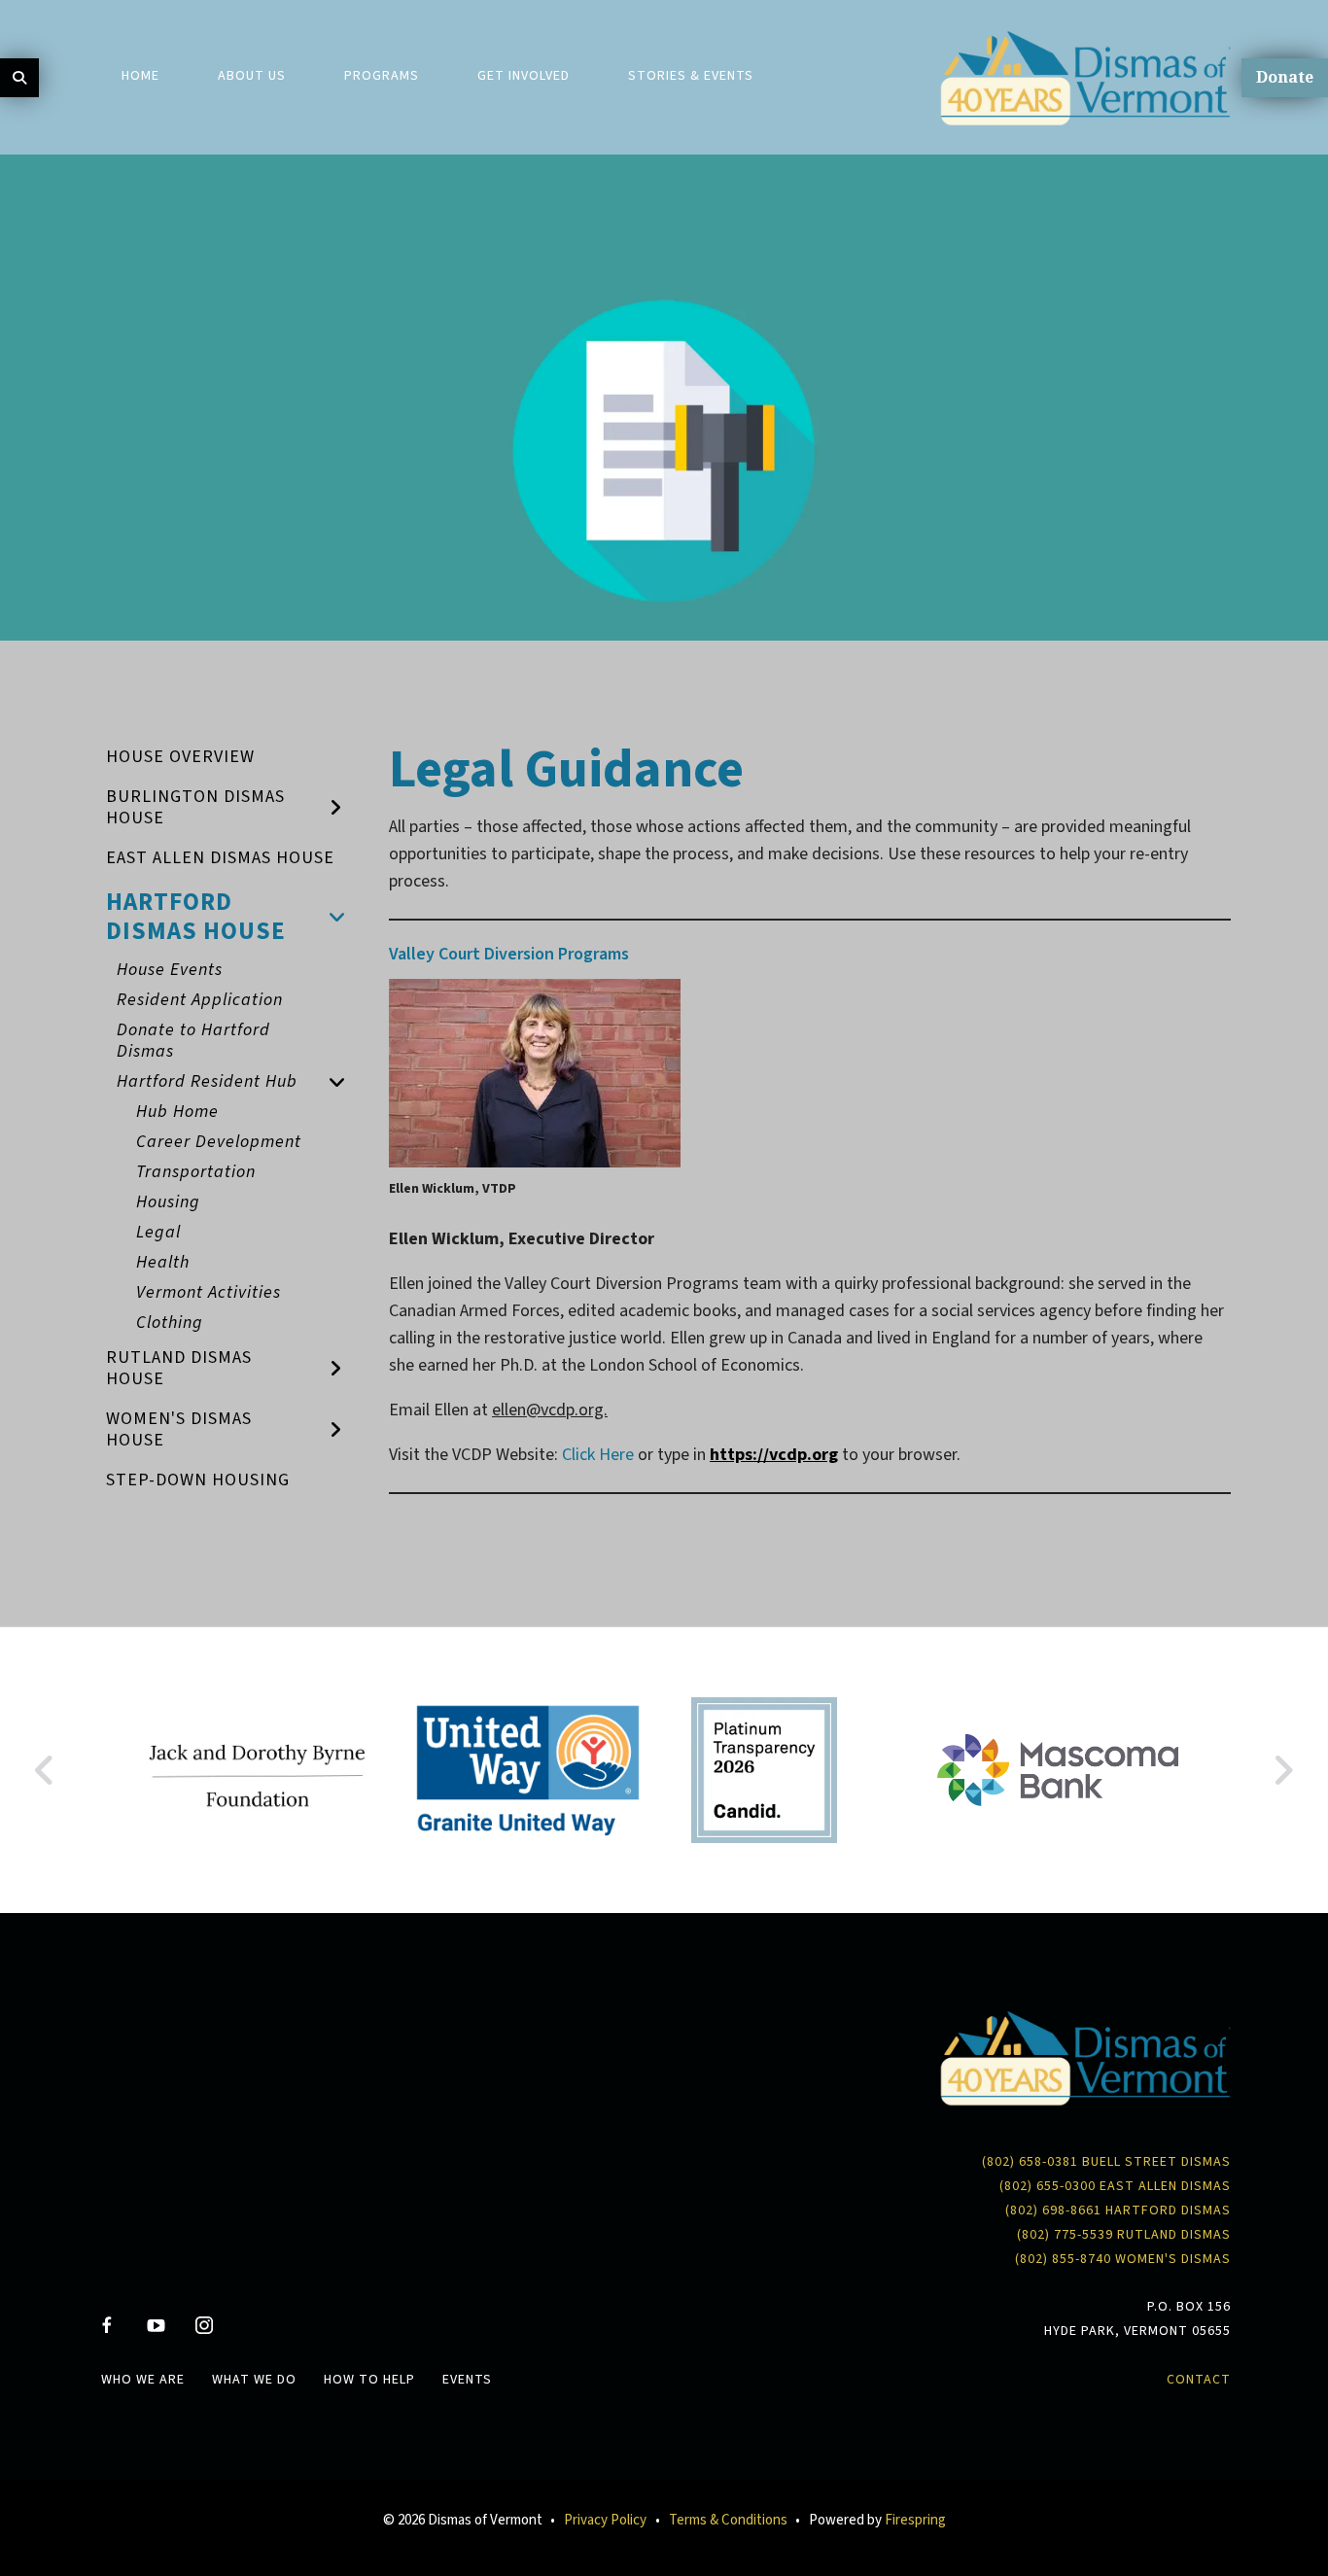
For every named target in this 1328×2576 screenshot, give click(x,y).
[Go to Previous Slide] (45, 1770)
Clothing (170, 1323)
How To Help (369, 2380)
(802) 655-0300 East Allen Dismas (1115, 2186)
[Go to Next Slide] (1283, 1770)
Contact (1199, 2380)
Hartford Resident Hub (207, 1081)
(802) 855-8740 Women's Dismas (1123, 2259)
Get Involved (524, 76)
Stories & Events (691, 76)
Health (163, 1262)
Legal (158, 1232)
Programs (382, 76)
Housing (168, 1202)
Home (140, 76)
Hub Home (177, 1112)
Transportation (196, 1172)
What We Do (254, 2380)
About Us (252, 76)
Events (467, 2380)
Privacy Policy (605, 2520)
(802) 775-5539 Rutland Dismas (1124, 2235)
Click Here (598, 1455)
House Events (170, 970)
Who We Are (143, 2380)
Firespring (915, 2520)
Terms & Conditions (728, 2520)
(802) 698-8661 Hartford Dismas (1118, 2210)
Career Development (219, 1142)
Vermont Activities (209, 1292)
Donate (1285, 77)
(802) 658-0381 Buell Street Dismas (1106, 2162)
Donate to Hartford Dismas (193, 1041)
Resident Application (200, 1000)
